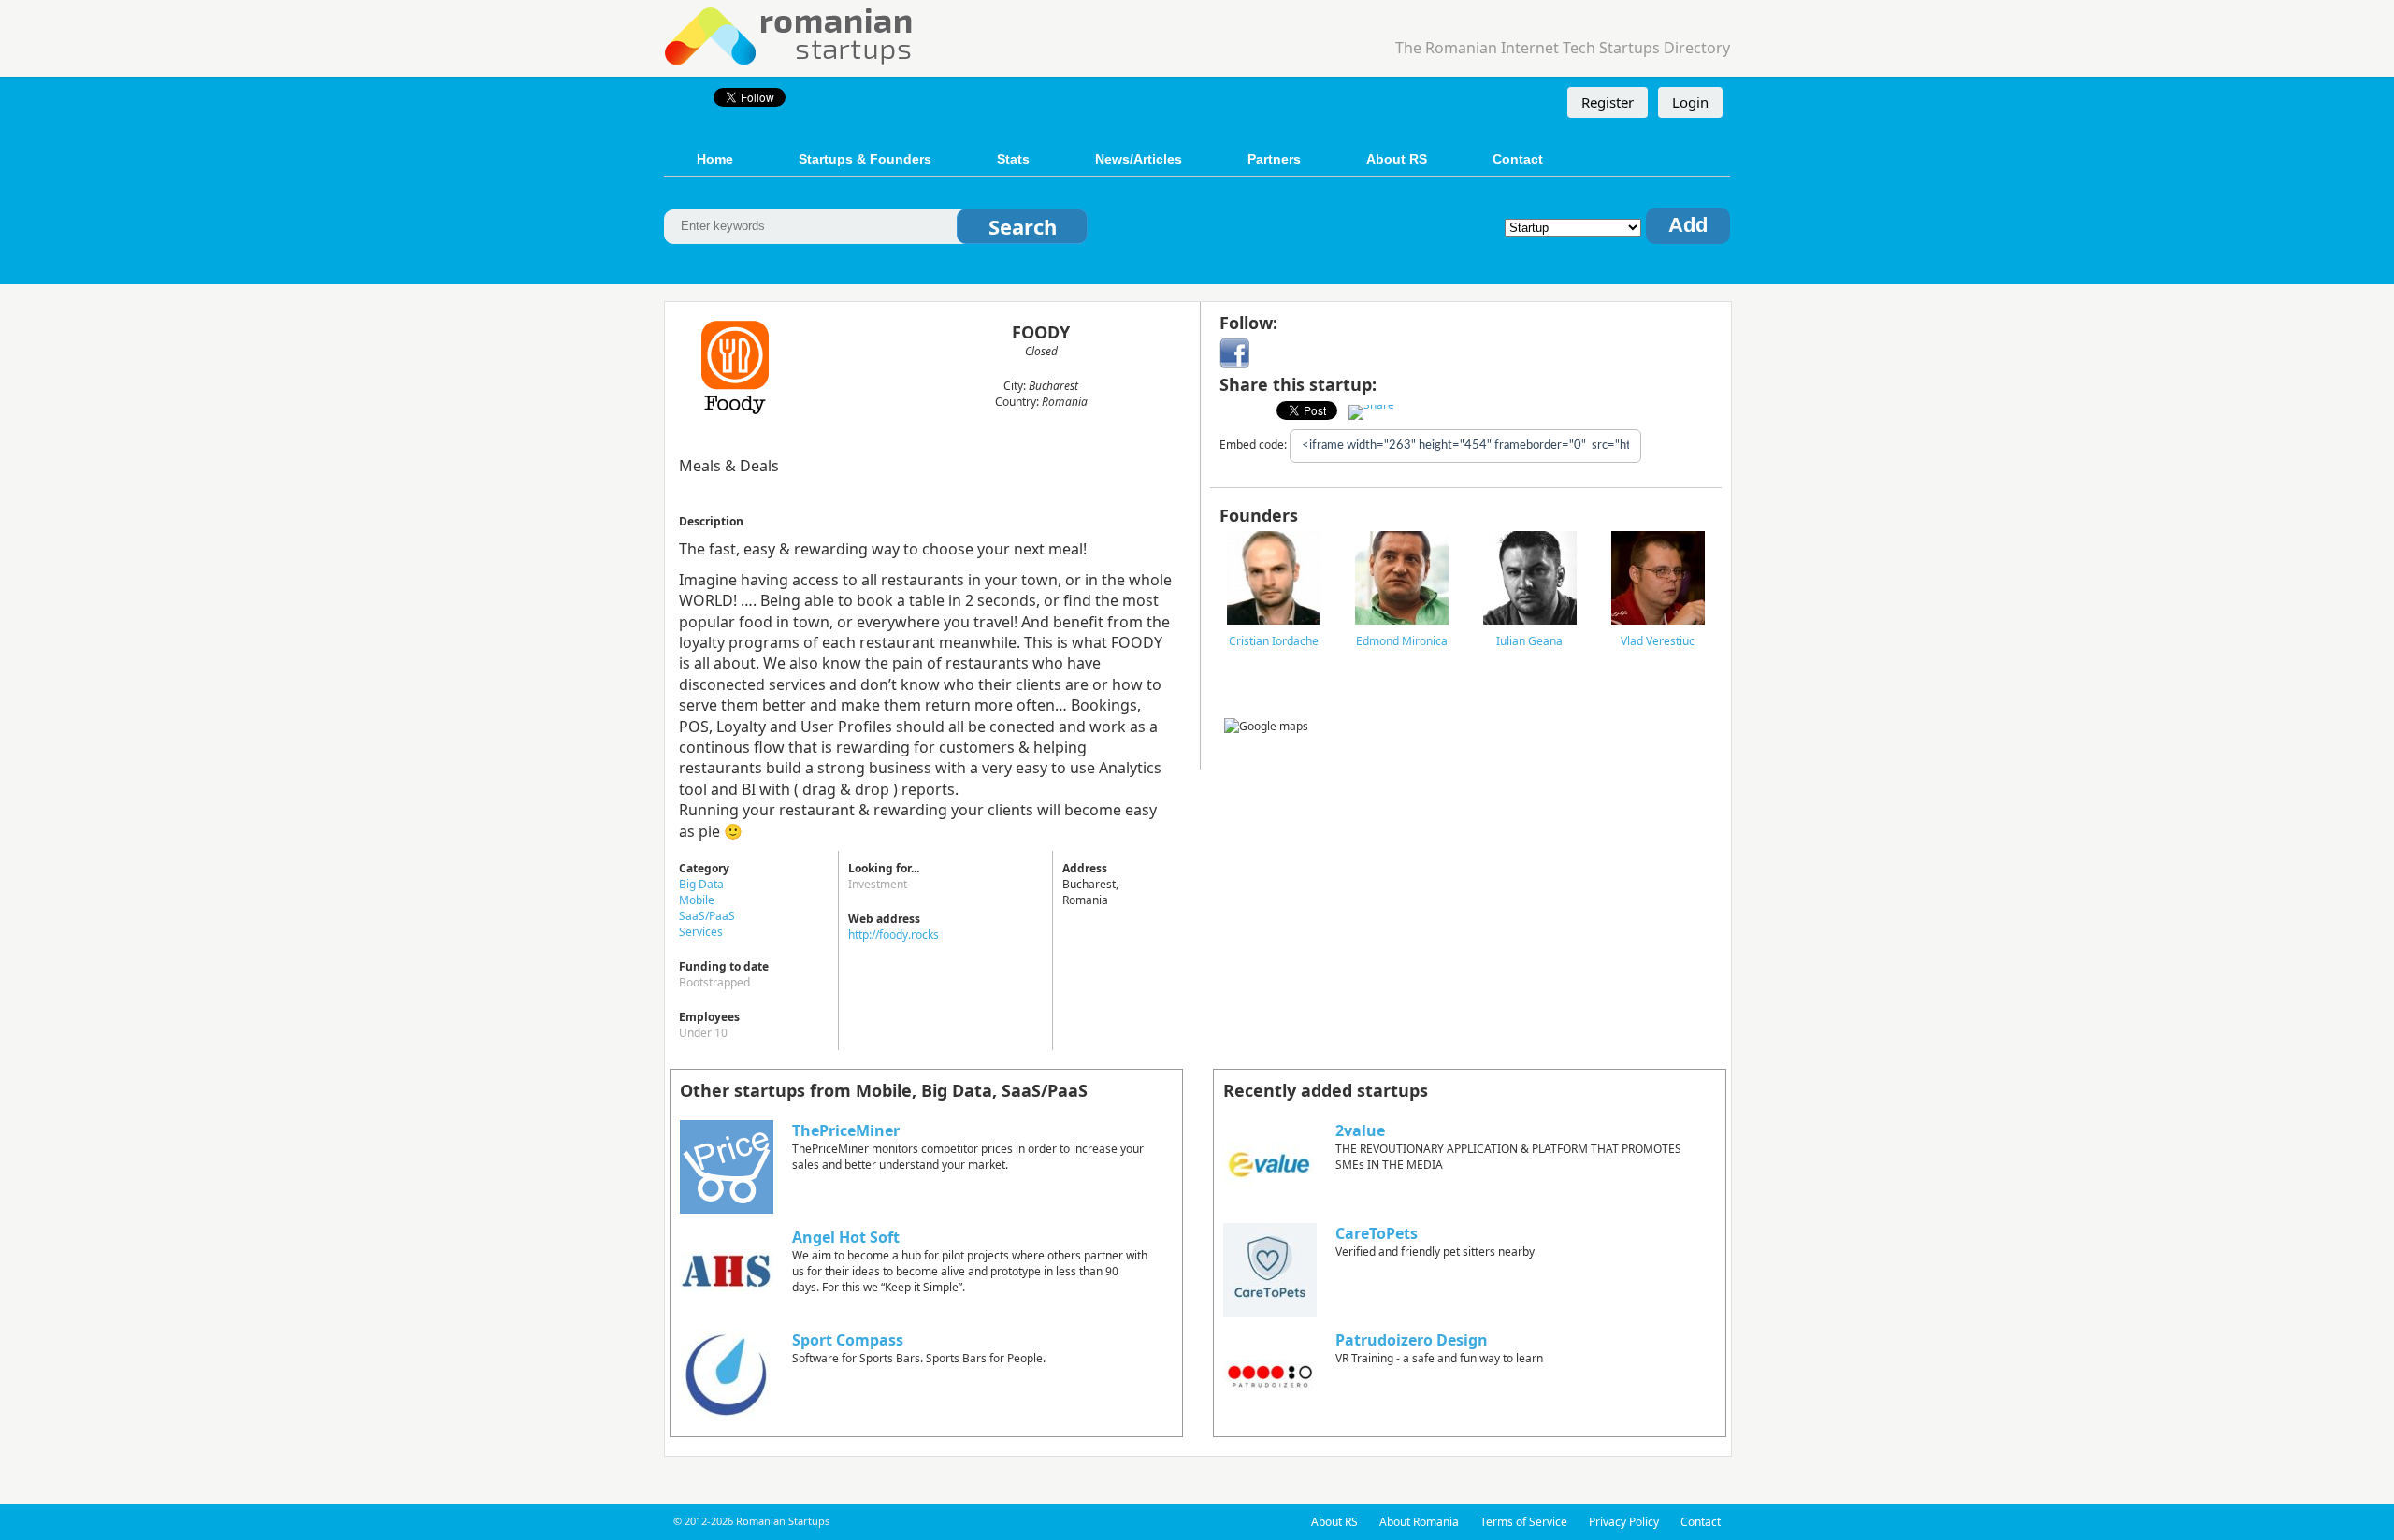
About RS (1397, 159)
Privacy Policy (1624, 1522)
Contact (1518, 159)
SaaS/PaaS (707, 916)
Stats (1013, 159)
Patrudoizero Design (1412, 1340)
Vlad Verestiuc (1658, 641)
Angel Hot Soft (846, 1237)
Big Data (701, 884)
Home (715, 159)
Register (1608, 102)
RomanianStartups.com (789, 34)
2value (1360, 1130)
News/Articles (1139, 159)
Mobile (697, 900)
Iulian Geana (1529, 641)
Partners (1274, 159)
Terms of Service (1524, 1522)
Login (1690, 102)
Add (1688, 225)
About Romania (1419, 1522)
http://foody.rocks (894, 935)
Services (701, 932)
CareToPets (1377, 1233)
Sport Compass (848, 1340)
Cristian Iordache (1274, 641)
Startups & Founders (865, 159)
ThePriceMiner (846, 1130)
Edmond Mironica (1402, 641)
